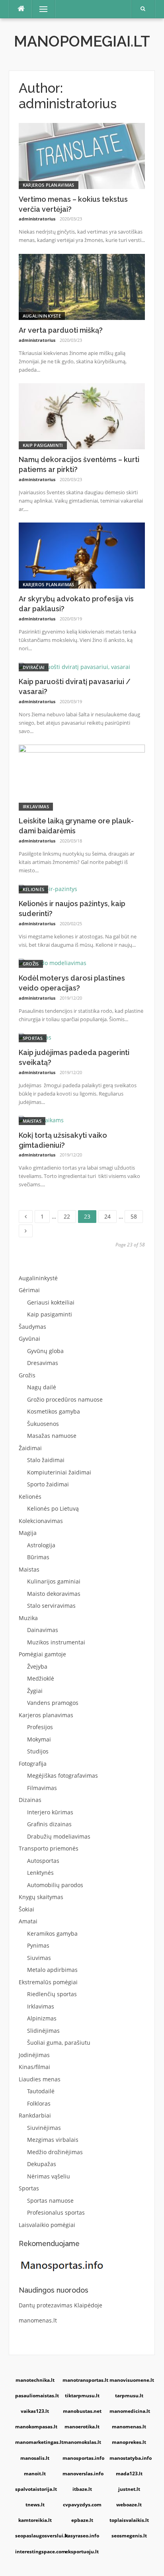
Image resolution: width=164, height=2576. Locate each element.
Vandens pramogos (53, 1703)
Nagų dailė (42, 1387)
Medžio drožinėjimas (55, 2152)
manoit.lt (35, 2474)
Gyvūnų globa (45, 1351)
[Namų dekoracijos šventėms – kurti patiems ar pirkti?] (82, 416)
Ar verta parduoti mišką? (61, 330)
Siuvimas (39, 1958)
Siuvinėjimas (44, 2128)
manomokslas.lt (82, 2442)
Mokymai (39, 1739)
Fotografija (33, 1764)
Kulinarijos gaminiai (54, 1581)
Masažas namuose (52, 1436)
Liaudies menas (40, 2079)
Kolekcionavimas (41, 1521)
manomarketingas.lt (36, 2442)
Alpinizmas (42, 2018)
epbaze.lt (82, 2520)
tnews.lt (35, 2505)
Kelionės (33, 889)
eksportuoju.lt (82, 2552)
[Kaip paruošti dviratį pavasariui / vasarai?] (74, 666)
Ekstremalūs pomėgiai (48, 1982)
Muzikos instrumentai (56, 1642)
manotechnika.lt (35, 2380)
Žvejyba (37, 1666)
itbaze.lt (82, 2489)
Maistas (32, 1121)
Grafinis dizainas (49, 1824)
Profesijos (40, 1727)
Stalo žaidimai (46, 1460)
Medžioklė (41, 1678)
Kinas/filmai (34, 2067)
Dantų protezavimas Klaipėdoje (61, 2305)
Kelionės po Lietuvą (53, 1508)
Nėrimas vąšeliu (49, 2176)
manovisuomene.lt (130, 2380)
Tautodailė (41, 2091)
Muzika (28, 1618)
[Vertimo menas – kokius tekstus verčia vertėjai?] (82, 155)
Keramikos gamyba (52, 1933)
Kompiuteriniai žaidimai (59, 1472)
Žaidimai (30, 1448)
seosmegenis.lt (129, 2536)
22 (70, 1215)
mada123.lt (129, 2474)
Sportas (33, 1038)
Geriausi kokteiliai (51, 1302)
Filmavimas (42, 1788)
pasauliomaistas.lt (36, 2396)
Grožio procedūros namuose (65, 1399)
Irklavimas (36, 806)
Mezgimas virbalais (53, 2140)
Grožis (31, 964)
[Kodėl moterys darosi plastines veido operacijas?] (53, 962)
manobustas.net (82, 2411)
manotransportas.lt (83, 2380)
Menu (40, 9)
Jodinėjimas (34, 2055)
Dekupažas (42, 2164)
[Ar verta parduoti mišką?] (82, 286)
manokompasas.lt (36, 2427)
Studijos (38, 1751)
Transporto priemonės (49, 1848)
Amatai (28, 1921)
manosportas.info (83, 2458)
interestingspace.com (36, 2552)
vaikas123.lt (35, 2411)
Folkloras (39, 2103)
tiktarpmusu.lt (82, 2396)
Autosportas (43, 1861)
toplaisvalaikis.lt (129, 2520)
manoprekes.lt (129, 2442)
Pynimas (38, 1945)
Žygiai (35, 1691)
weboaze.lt (129, 2505)
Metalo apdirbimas (52, 1970)
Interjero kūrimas (50, 1812)
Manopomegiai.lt (82, 41)
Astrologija (41, 1545)
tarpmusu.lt (129, 2396)
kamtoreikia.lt (35, 2520)
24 (110, 1215)
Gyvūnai (29, 1339)
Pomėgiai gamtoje (42, 1654)
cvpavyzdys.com (82, 2505)
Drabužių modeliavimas (59, 1836)
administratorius (37, 219)
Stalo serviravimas (51, 1606)
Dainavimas (43, 1630)
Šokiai (26, 1909)
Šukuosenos (43, 1424)
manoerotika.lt (82, 2427)
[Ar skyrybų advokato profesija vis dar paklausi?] (82, 555)
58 (137, 1215)
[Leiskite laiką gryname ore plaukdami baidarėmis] (82, 777)
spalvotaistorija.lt (36, 2489)
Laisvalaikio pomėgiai (47, 2225)
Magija (28, 1533)
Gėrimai (29, 1290)
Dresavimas (43, 1363)
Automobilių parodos (55, 1885)
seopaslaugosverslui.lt (36, 2536)
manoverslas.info (83, 2474)
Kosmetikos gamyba (54, 1411)
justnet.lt (129, 2489)
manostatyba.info (130, 2458)
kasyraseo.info (82, 2536)
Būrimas (38, 1557)
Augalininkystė (42, 316)
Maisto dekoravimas (54, 1594)
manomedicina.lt (130, 2411)
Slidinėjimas (43, 2031)
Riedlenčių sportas (52, 1994)
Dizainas (30, 1800)
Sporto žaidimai (48, 1484)
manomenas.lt (38, 2320)
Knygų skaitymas (41, 1897)
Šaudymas (32, 1327)
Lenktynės (40, 1873)
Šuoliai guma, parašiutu (59, 2043)
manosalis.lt (35, 2458)
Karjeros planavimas (49, 185)
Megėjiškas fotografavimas (62, 1776)
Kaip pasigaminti (43, 445)
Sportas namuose (50, 2201)
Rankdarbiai (35, 2115)
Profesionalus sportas (56, 2212)
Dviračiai (34, 667)
